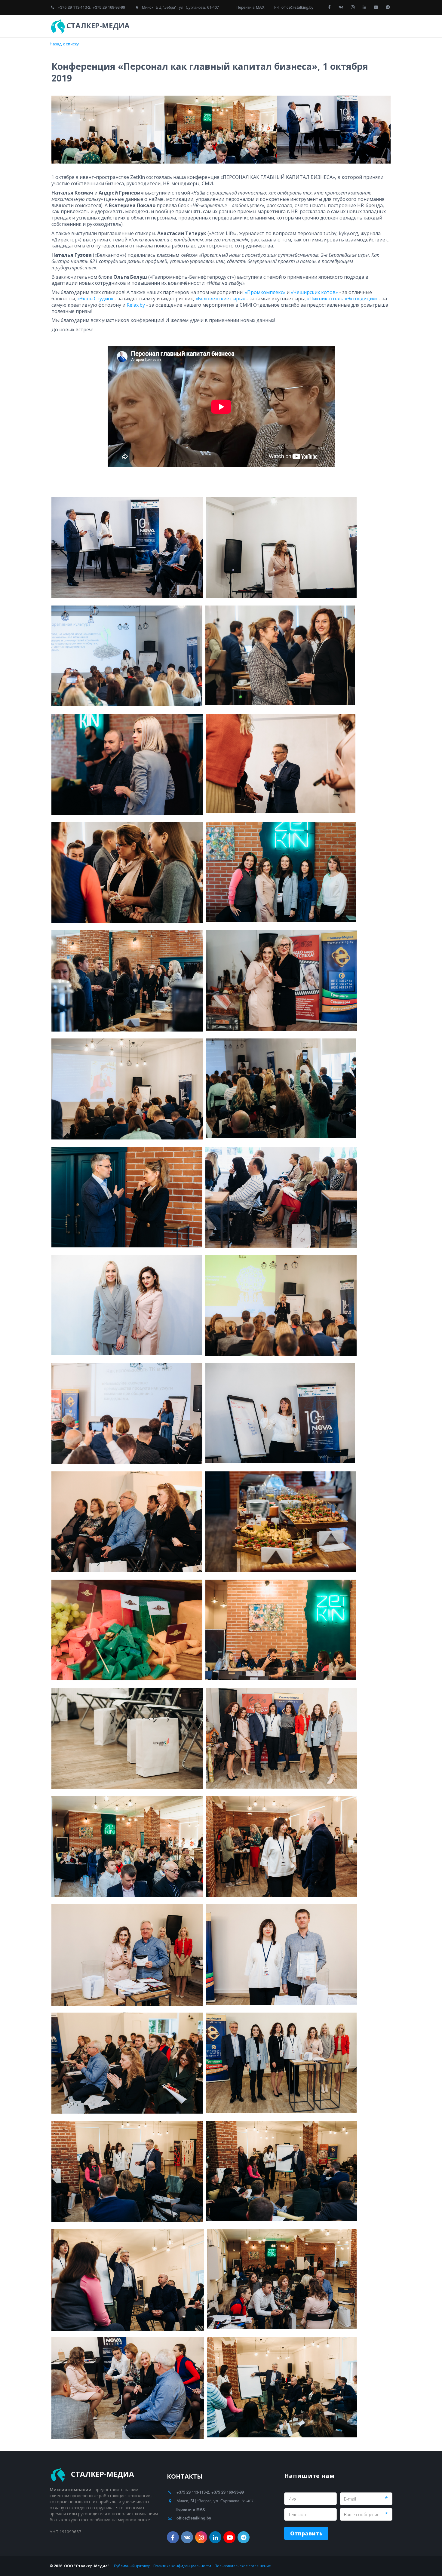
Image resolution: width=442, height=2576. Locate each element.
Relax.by (136, 305)
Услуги (244, 26)
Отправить (306, 2533)
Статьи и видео (318, 26)
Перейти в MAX (250, 7)
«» (265, 292)
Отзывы (277, 26)
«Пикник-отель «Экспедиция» (342, 299)
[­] (137, 26)
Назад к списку (64, 44)
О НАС (352, 26)
